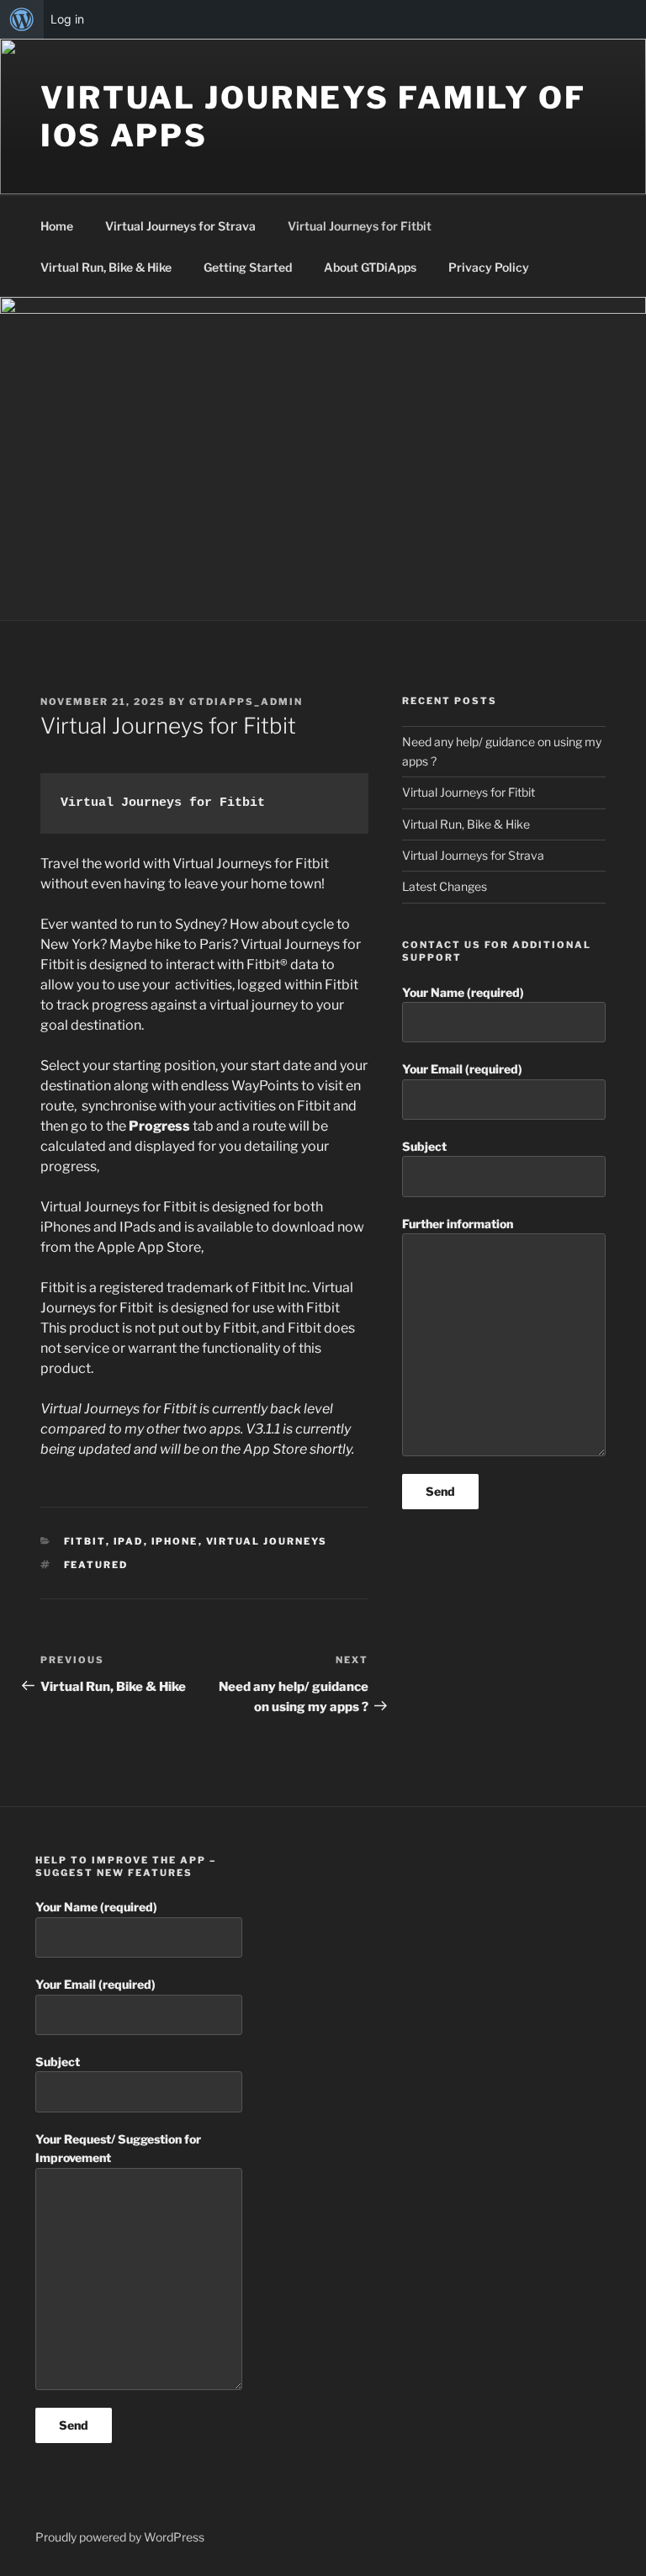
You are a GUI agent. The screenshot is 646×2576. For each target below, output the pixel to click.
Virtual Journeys (267, 1541)
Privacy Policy (489, 267)
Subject (424, 1146)
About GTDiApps (370, 267)
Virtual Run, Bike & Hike (106, 267)
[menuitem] (22, 19)
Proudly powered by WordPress (120, 2537)
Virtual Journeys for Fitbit (360, 226)
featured (96, 1565)
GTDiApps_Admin (246, 702)
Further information (458, 1224)
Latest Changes (445, 886)
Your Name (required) (463, 992)
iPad (129, 1541)
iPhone (175, 1541)
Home (57, 226)
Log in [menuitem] (67, 19)
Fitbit (85, 1541)
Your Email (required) (462, 1069)
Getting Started (248, 267)
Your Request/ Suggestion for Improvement (118, 2148)
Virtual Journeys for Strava (180, 226)
